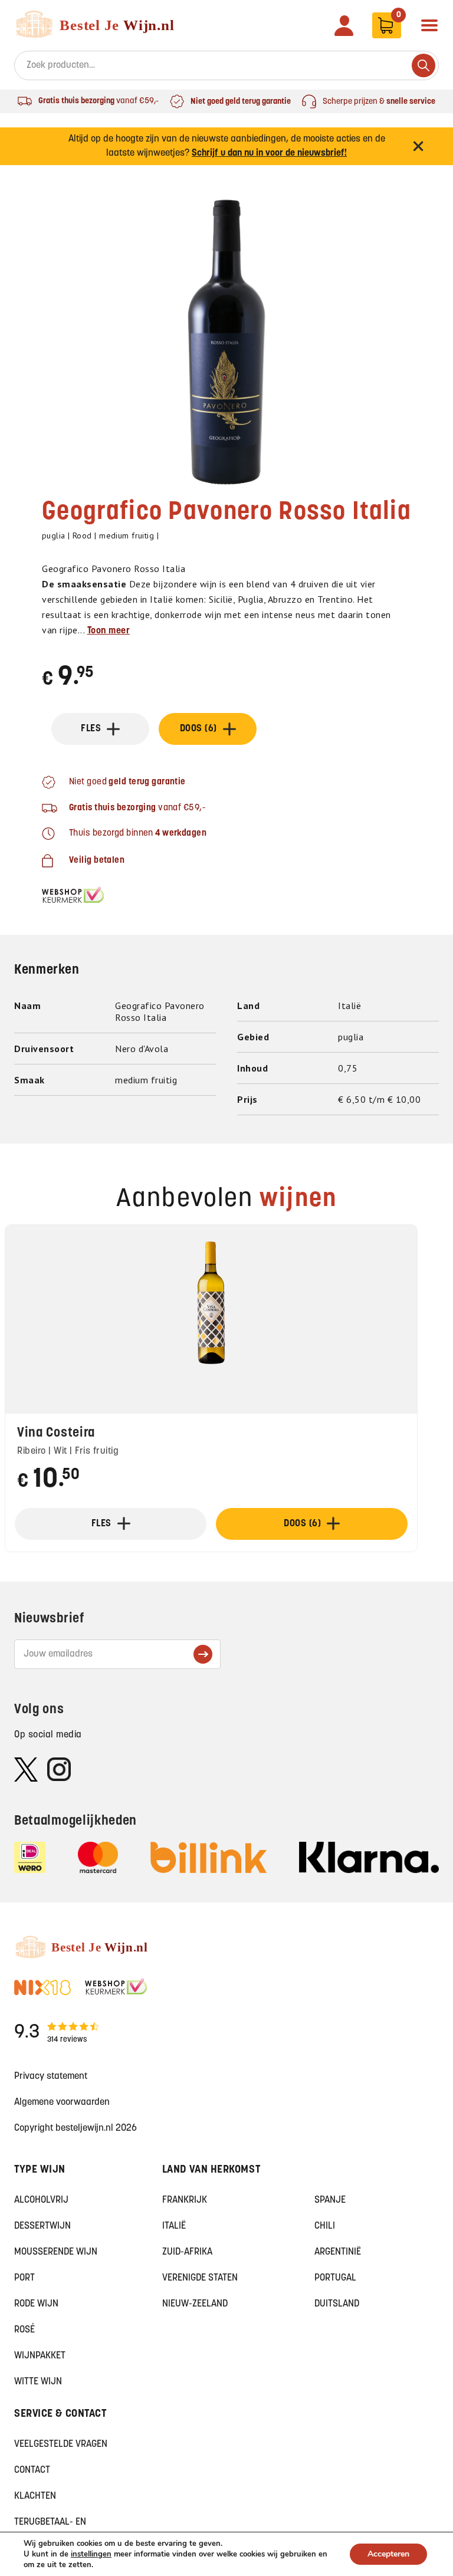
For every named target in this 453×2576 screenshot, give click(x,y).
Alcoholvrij (41, 2200)
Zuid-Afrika (187, 2252)
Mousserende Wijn (56, 2252)
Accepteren (388, 2554)
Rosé (24, 2330)
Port (24, 2278)
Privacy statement (51, 2076)
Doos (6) (198, 729)
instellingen (91, 2554)
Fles (91, 729)
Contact (32, 2470)
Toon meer (109, 631)
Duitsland (337, 2304)
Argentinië (338, 2252)
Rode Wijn (36, 2304)
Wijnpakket (40, 2356)
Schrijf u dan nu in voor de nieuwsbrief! (269, 153)
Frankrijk (185, 2200)
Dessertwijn (42, 2226)
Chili (325, 2226)
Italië (174, 2226)
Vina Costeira (56, 1433)
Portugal (335, 2278)
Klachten (35, 2496)
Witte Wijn (38, 2382)
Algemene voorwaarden (62, 2102)
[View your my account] (344, 26)
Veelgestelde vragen (61, 2444)
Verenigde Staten (200, 2278)
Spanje (330, 2200)
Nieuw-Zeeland (195, 2304)
